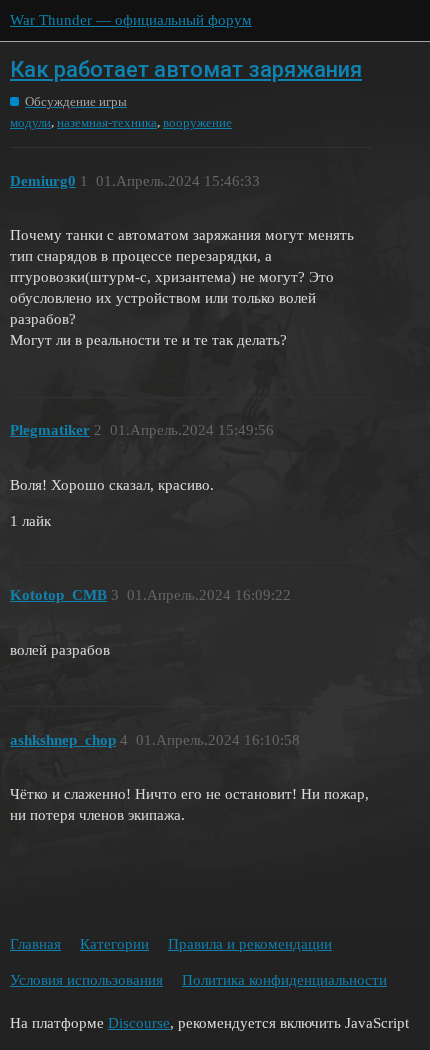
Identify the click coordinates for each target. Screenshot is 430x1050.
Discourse (139, 1023)
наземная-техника (107, 122)
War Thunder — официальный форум (131, 20)
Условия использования (86, 980)
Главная (35, 944)
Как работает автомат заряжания (186, 69)
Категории (114, 944)
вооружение (197, 122)
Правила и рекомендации (250, 944)
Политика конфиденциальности (284, 980)
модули (30, 122)
